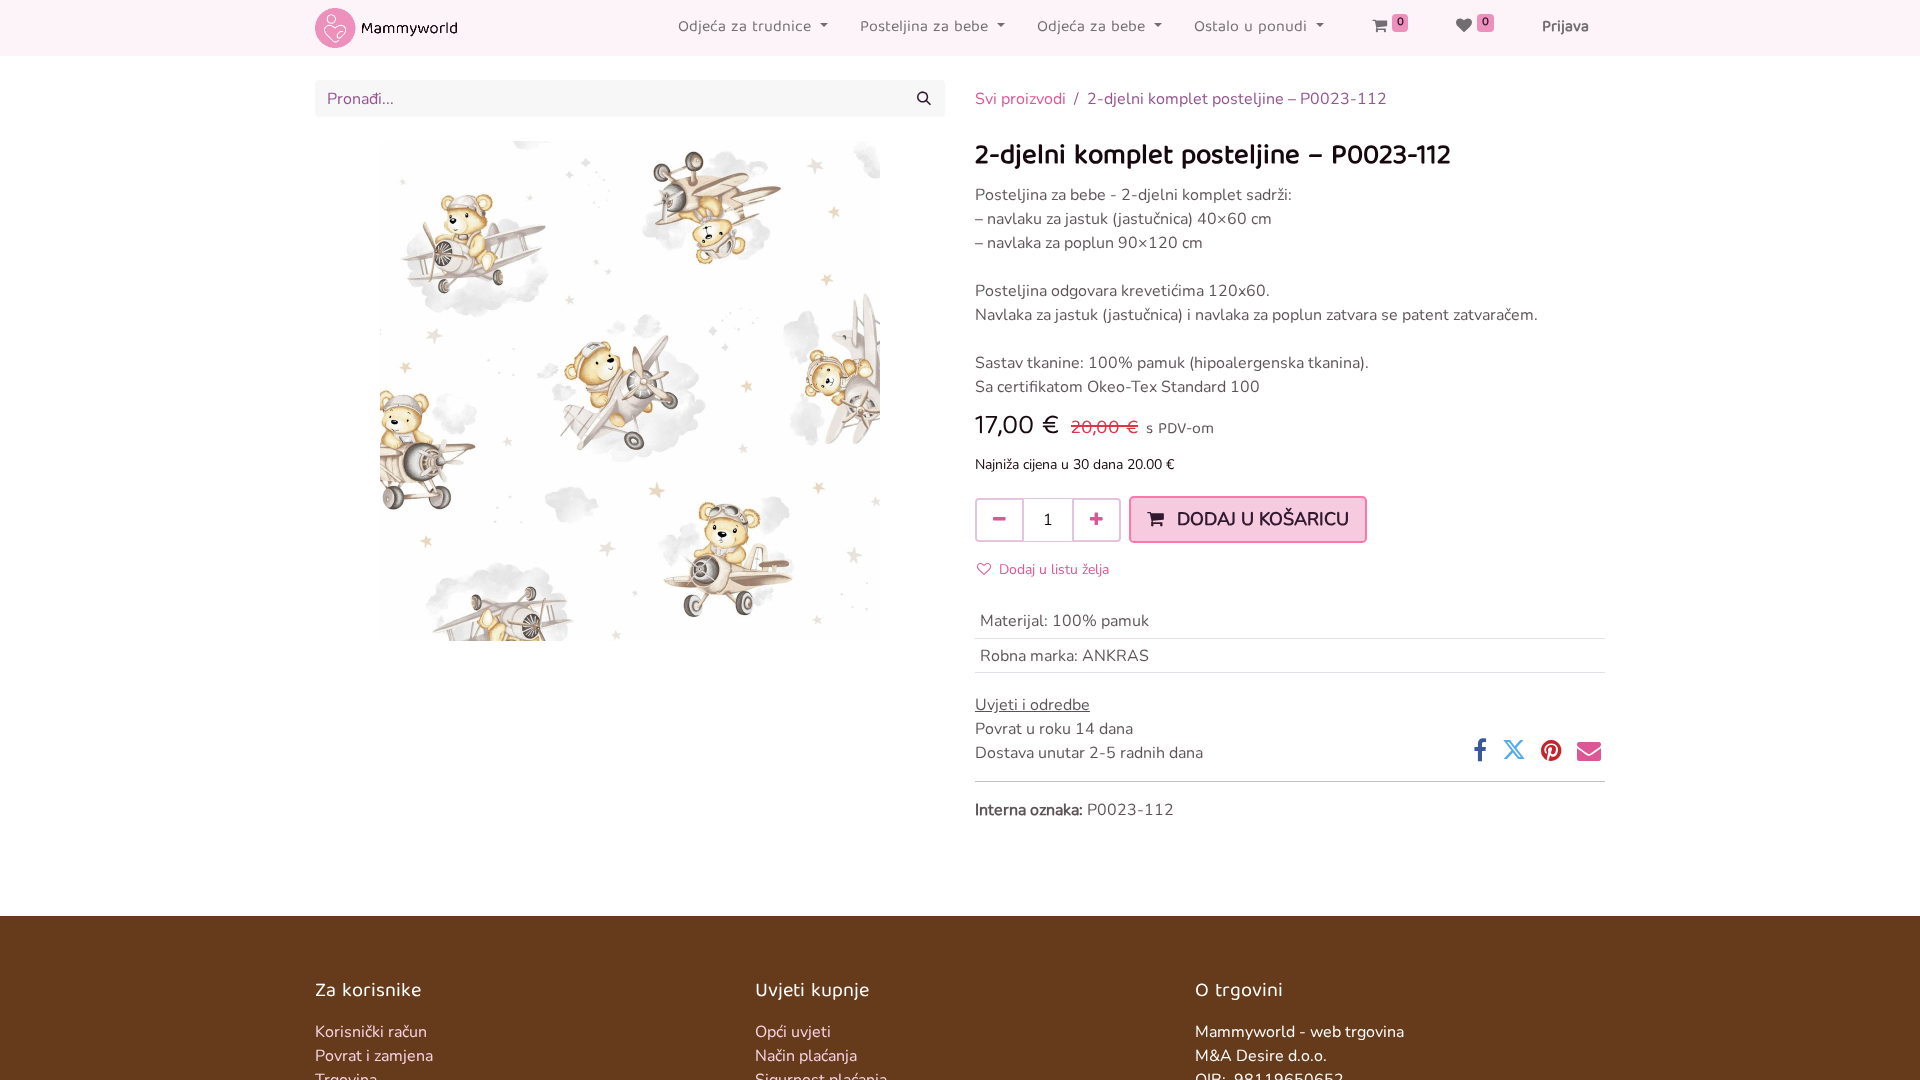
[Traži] (924, 98)
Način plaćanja (806, 1056)
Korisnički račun (371, 1032)
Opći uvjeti (793, 1032)
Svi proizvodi (1020, 99)
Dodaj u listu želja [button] (1054, 569)
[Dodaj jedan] (1096, 520)
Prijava (1565, 28)
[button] (1248, 519)
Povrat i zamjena (374, 1056)
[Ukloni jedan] (999, 520)
